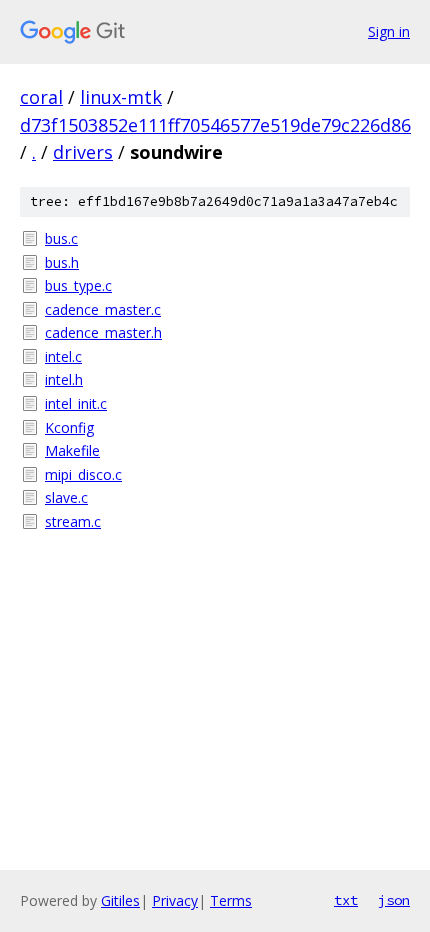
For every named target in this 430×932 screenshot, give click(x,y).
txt (346, 900)
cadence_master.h (103, 332)
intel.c (63, 356)
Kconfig (69, 427)
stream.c (73, 521)
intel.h (64, 379)
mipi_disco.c (83, 474)
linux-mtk (121, 97)
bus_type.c (78, 285)
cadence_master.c (103, 309)
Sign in (389, 31)
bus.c (61, 238)
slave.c (66, 497)
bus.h (62, 262)
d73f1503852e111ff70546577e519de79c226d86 (215, 125)
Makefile (72, 450)
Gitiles (120, 900)
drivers (83, 152)
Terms (231, 900)
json (394, 900)
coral (41, 97)
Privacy (175, 900)
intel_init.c (76, 403)
